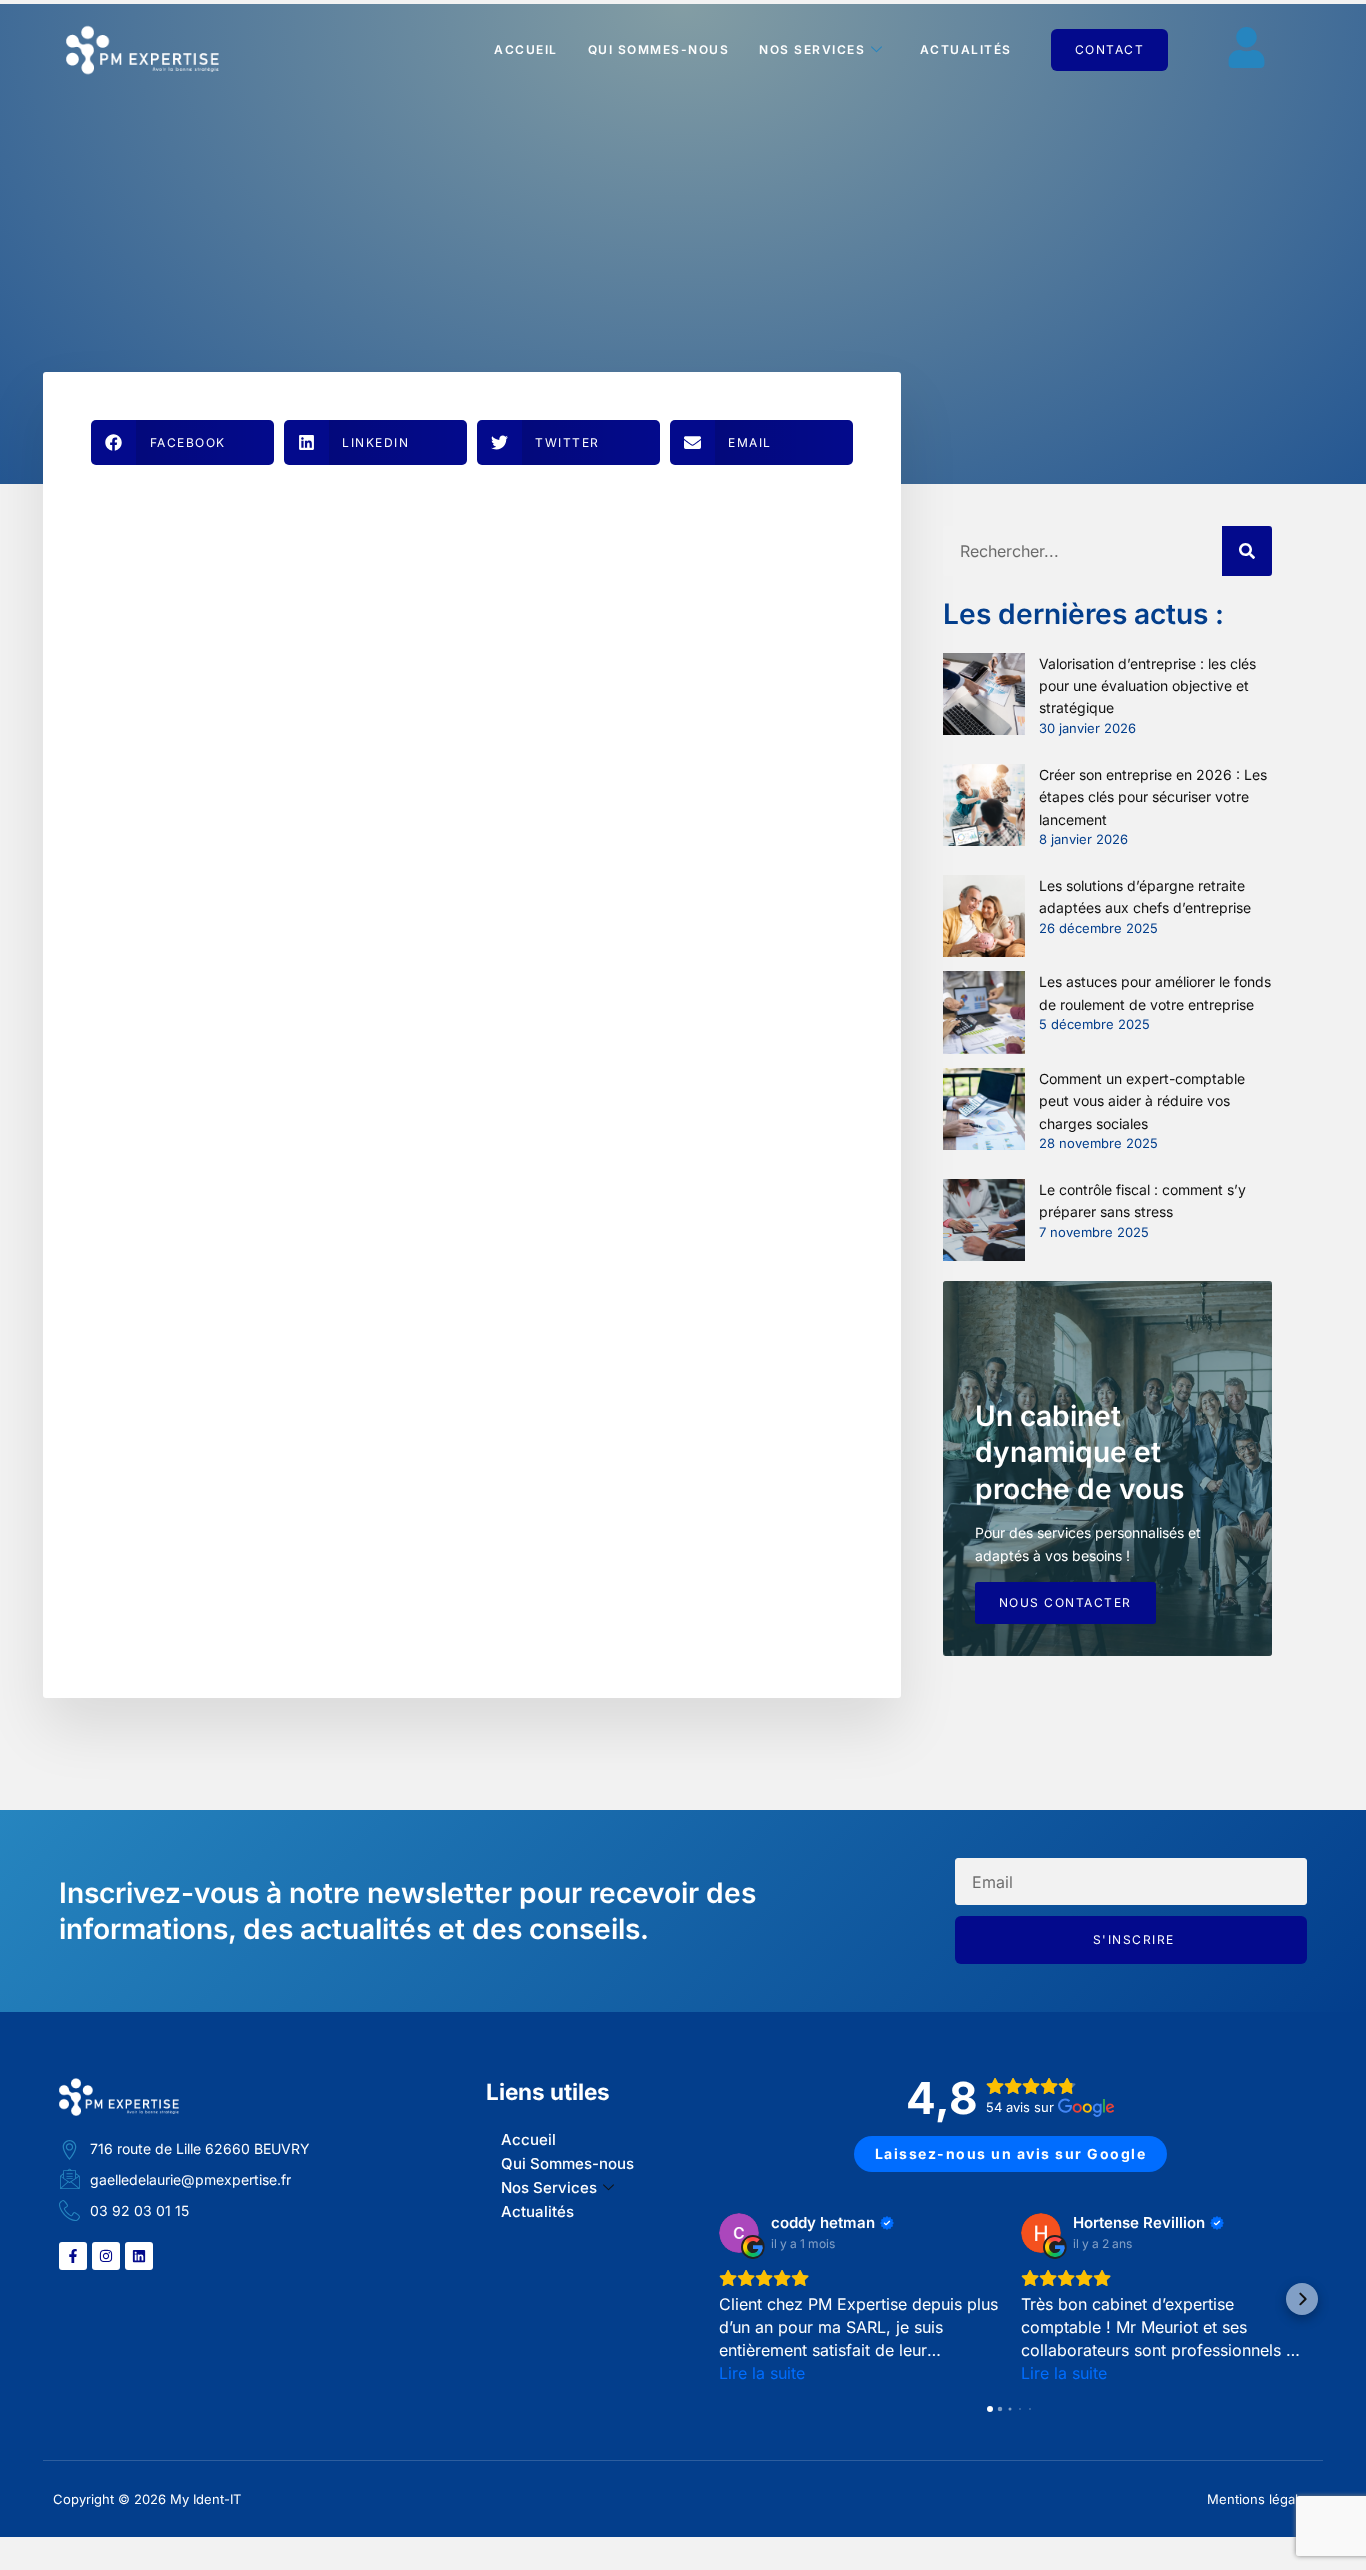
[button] (182, 442)
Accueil (526, 49)
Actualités (966, 49)
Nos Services (812, 49)
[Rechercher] (1247, 551)
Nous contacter (1065, 1602)
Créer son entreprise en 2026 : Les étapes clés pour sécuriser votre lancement (1153, 797)
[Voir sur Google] (739, 2233)
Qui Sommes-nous (659, 49)
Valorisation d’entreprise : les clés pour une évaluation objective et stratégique (1147, 686)
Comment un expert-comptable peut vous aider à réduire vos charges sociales (1142, 1101)
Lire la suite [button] (762, 2373)
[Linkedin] (139, 2256)
